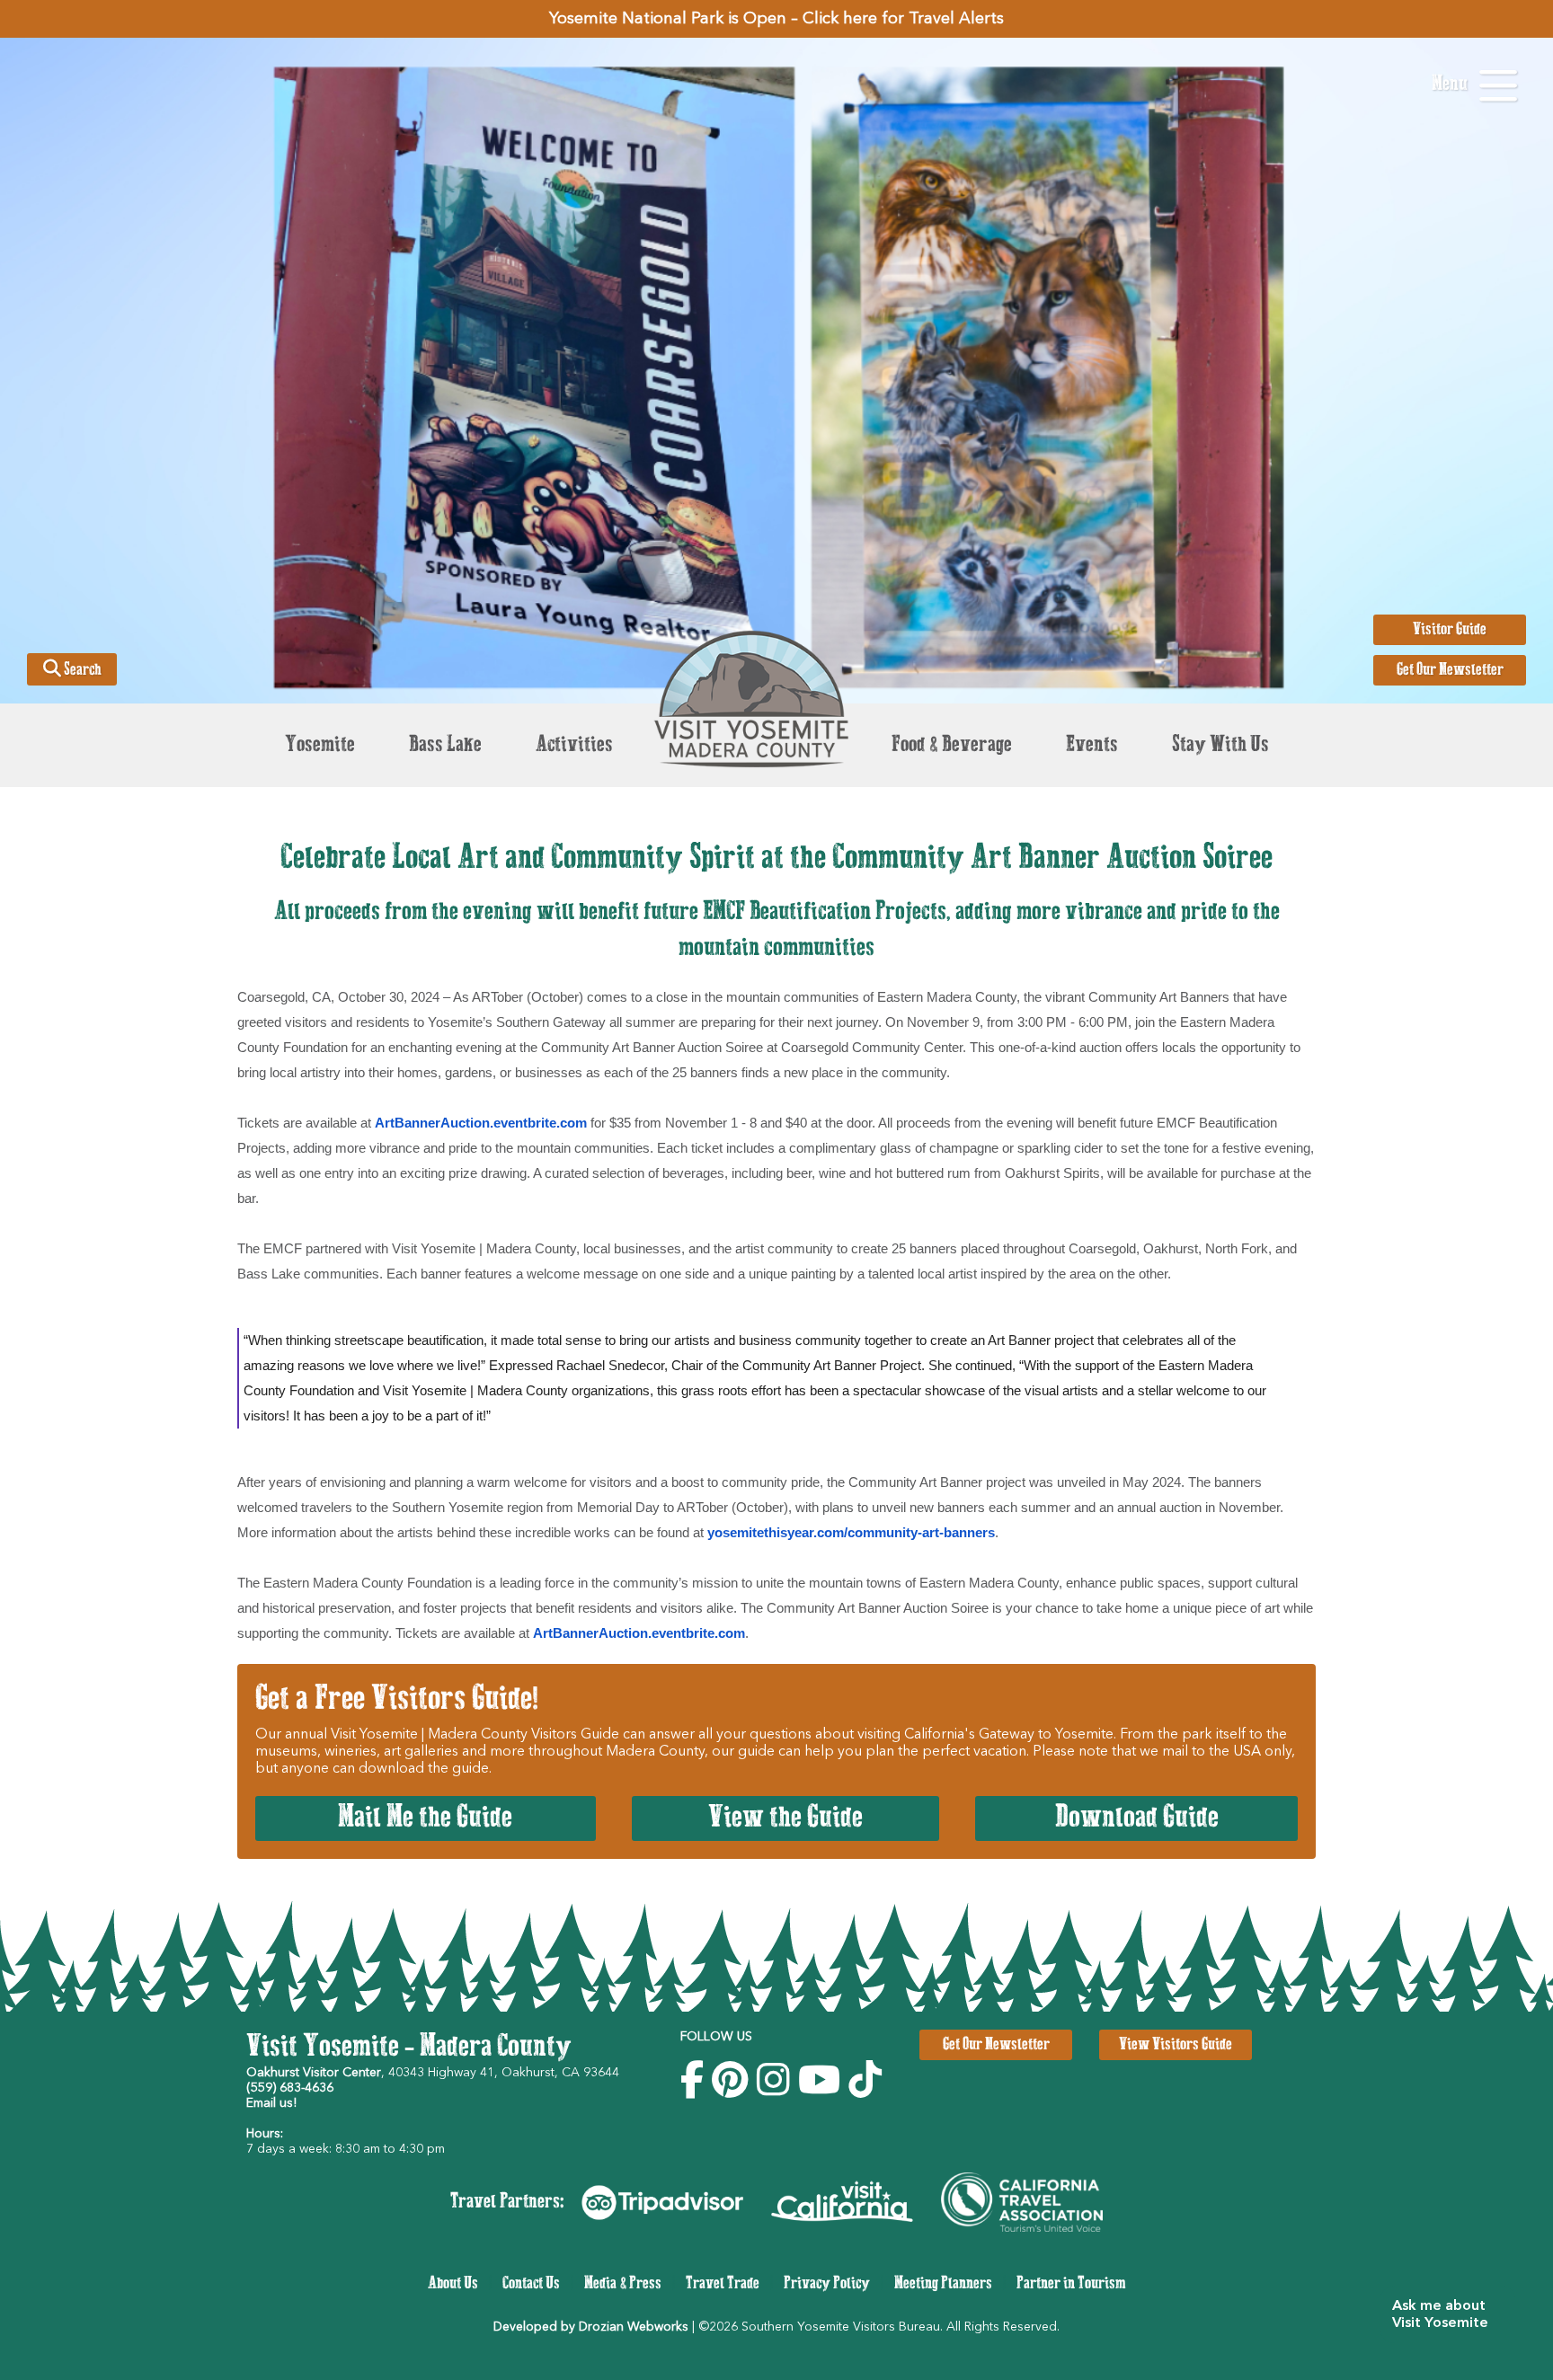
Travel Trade (723, 2284)
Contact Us (531, 2284)
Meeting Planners (943, 2284)
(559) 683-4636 (290, 2088)
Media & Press (623, 2284)
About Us (453, 2284)
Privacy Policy (827, 2284)
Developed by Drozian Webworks (591, 2327)
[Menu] (1498, 86)
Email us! (271, 2103)
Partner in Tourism (1071, 2284)
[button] (1447, 2315)
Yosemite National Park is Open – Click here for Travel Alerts (776, 19)
